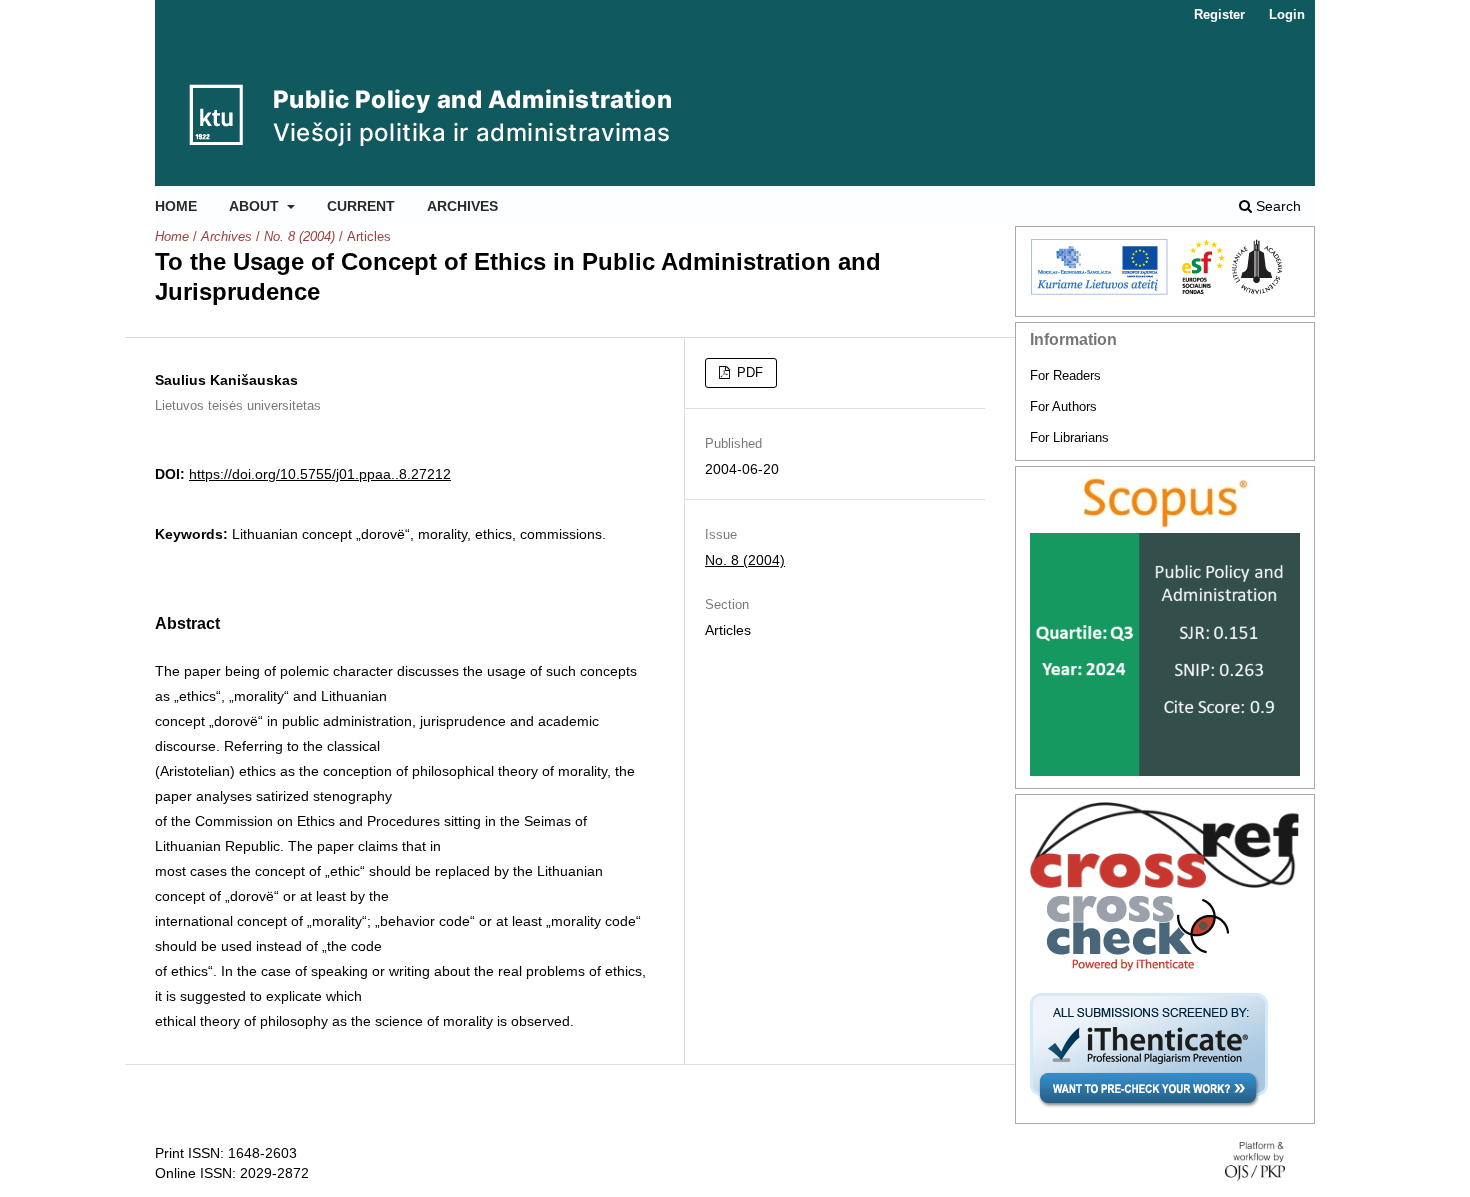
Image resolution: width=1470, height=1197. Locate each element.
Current (361, 206)
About (256, 206)
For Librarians (1069, 437)
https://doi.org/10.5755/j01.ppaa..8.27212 (320, 474)
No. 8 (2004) (299, 236)
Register (1219, 14)
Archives (462, 206)
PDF (748, 372)
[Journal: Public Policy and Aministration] (1165, 503)
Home (176, 206)
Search (1276, 206)
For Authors (1063, 406)
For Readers (1065, 375)
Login (1287, 14)
